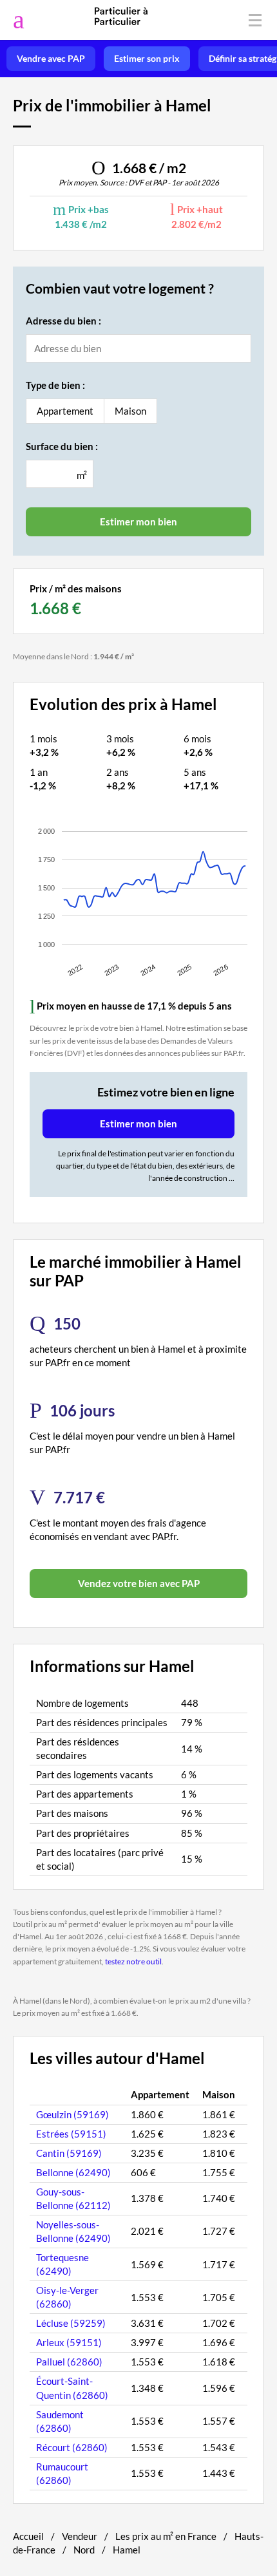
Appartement (65, 411)
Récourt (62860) (72, 2447)
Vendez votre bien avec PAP (139, 1583)
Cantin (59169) (69, 2153)
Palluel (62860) (69, 2362)
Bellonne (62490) (73, 2172)
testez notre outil (133, 1961)
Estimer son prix (147, 59)
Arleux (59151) (69, 2342)
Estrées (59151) (71, 2134)
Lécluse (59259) (71, 2323)
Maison (130, 411)
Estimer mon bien (138, 1123)
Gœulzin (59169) (72, 2114)
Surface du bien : (62, 446)
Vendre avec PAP (51, 59)
